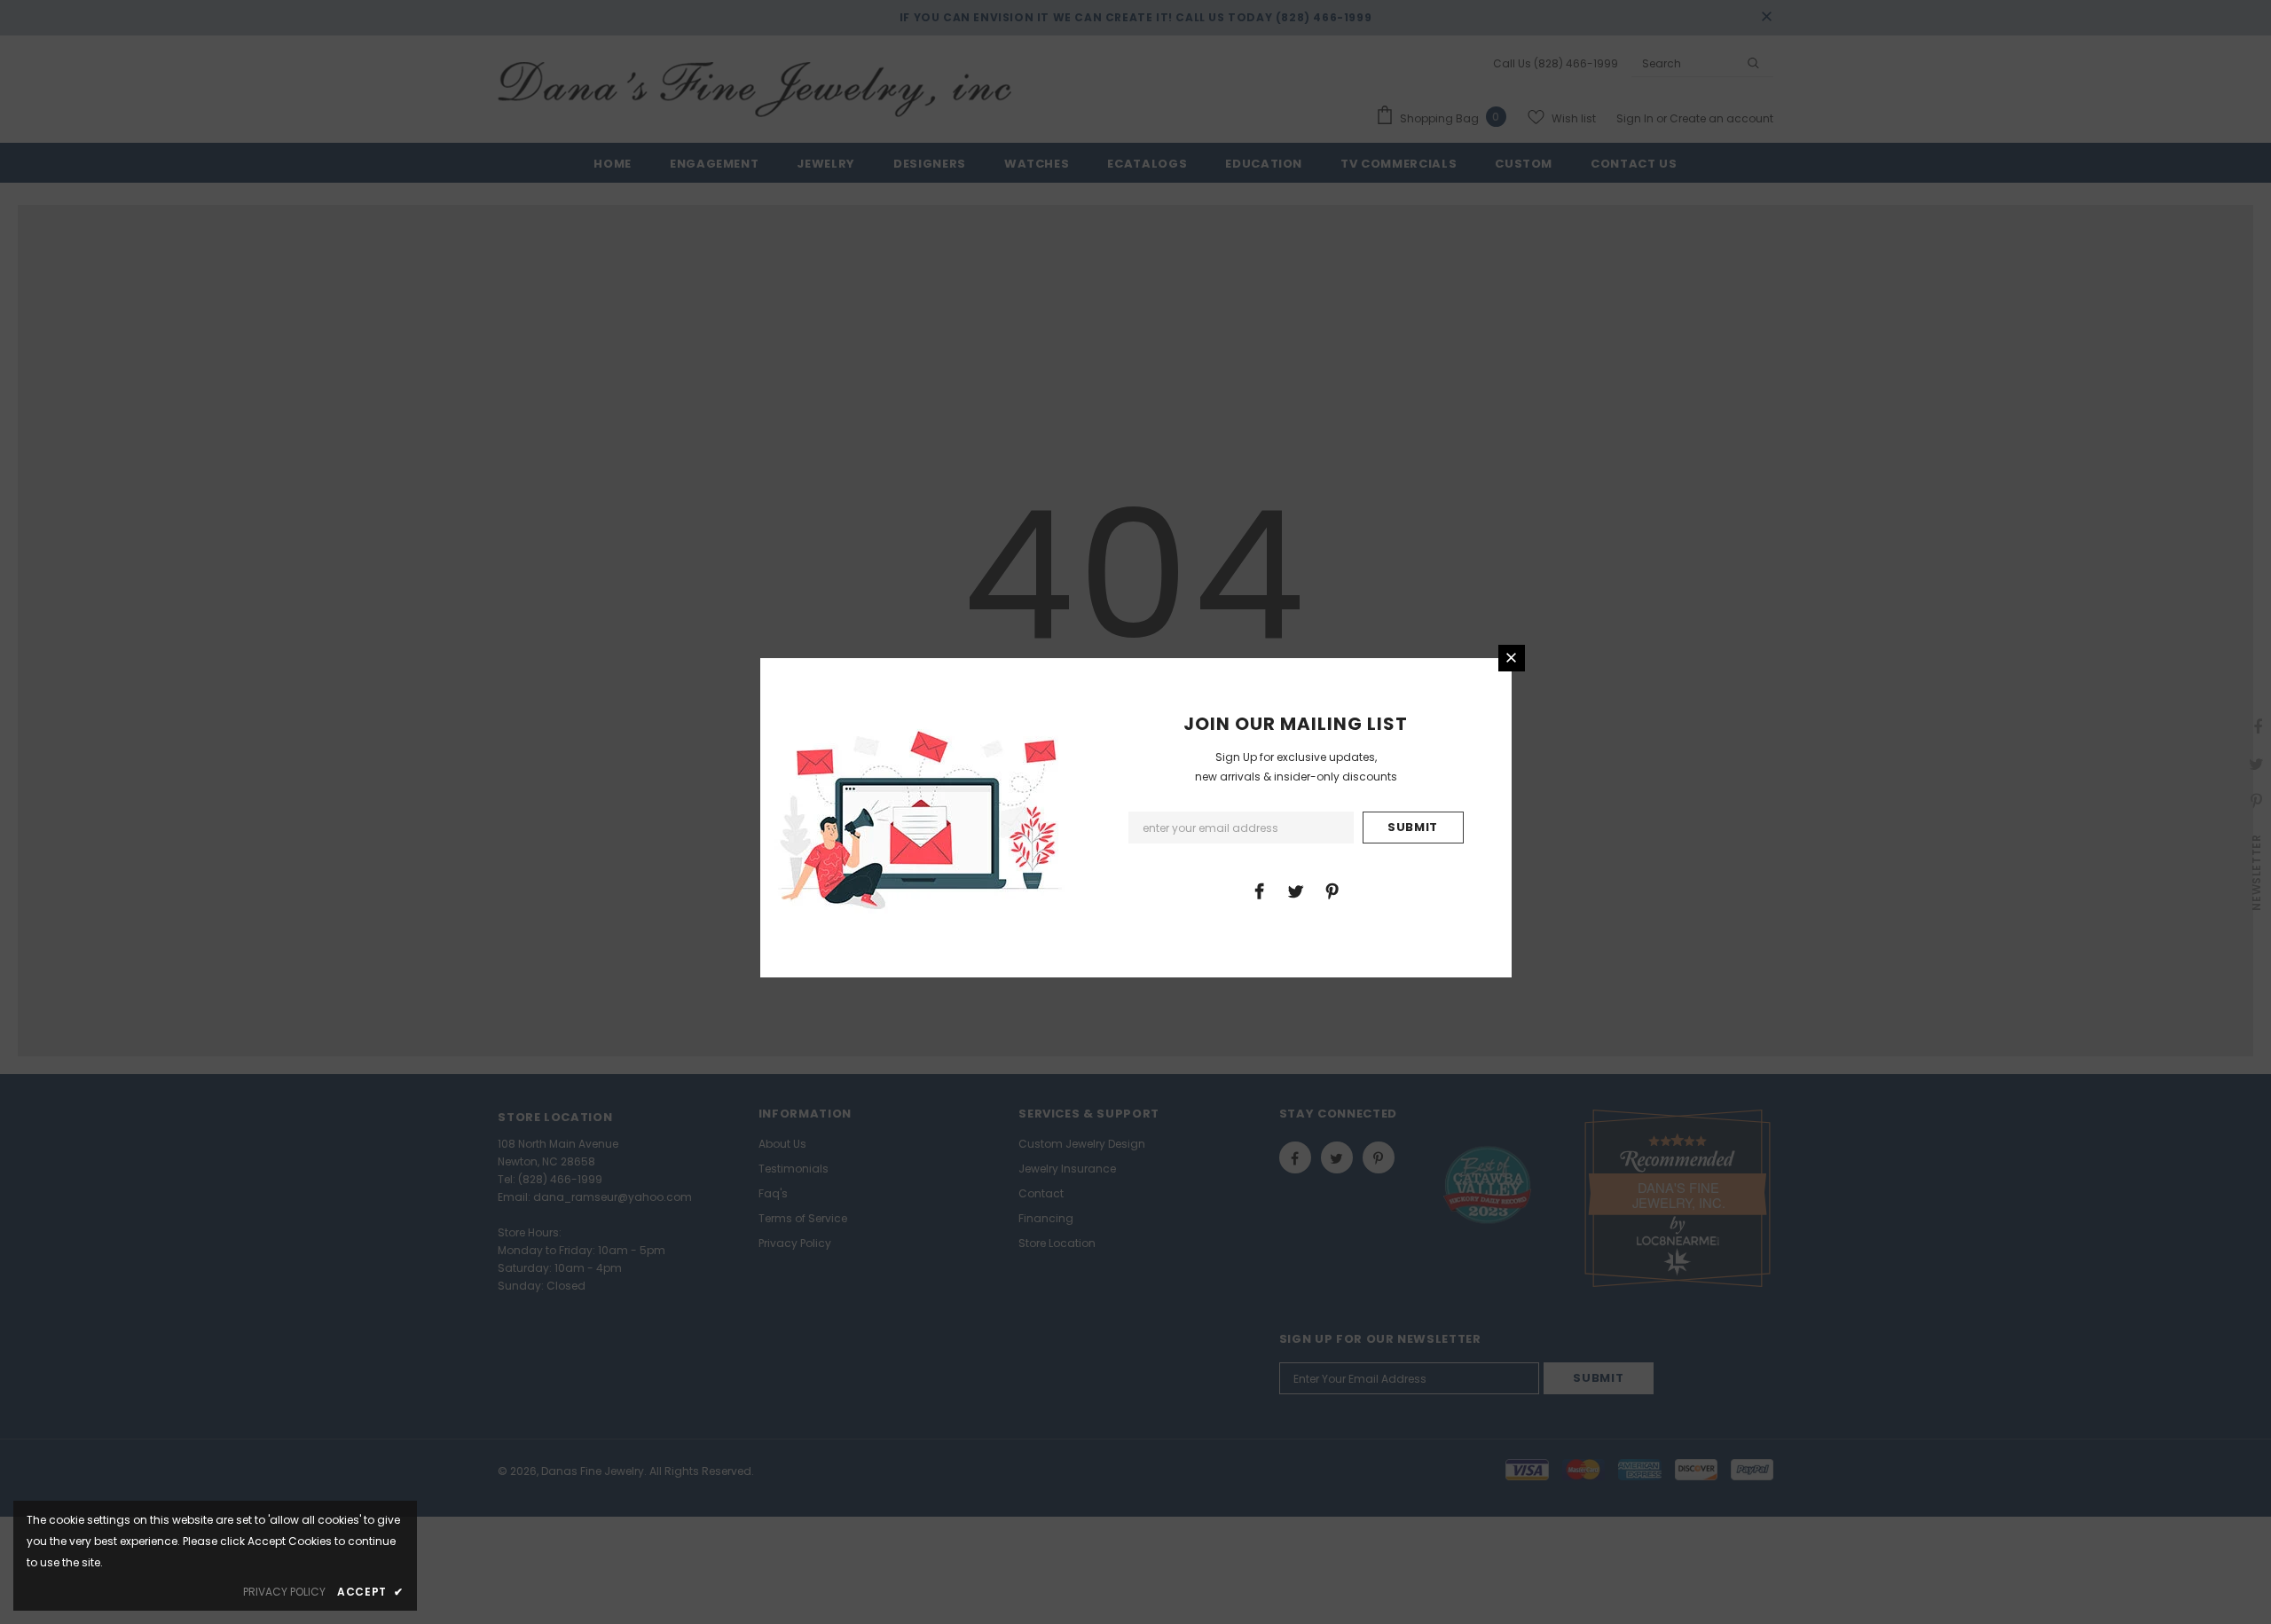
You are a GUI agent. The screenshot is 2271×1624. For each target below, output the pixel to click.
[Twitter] (1295, 890)
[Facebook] (1259, 890)
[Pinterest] (1332, 890)
